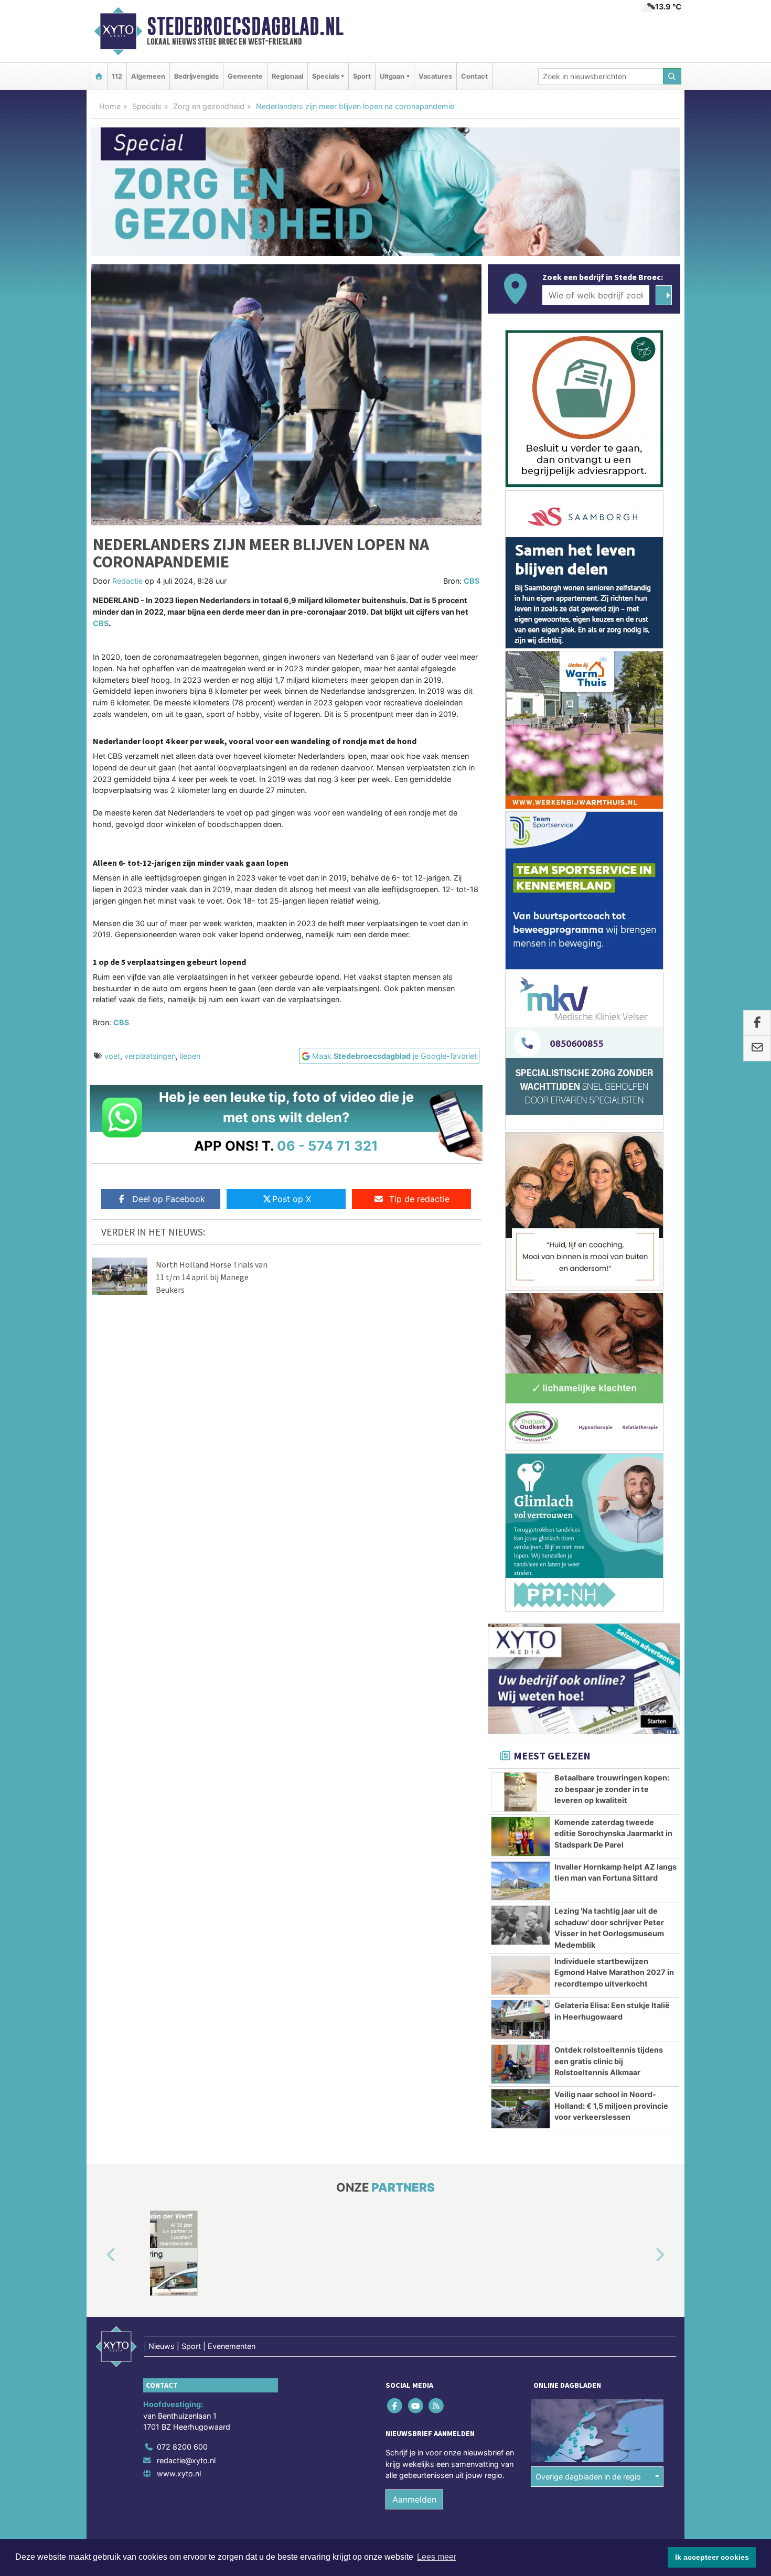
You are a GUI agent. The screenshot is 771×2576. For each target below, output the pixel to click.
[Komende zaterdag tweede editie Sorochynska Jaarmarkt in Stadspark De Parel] (521, 1837)
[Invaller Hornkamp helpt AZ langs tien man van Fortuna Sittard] (521, 1881)
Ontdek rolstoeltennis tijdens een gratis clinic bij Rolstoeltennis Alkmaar (609, 2061)
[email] (757, 1048)
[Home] (99, 76)
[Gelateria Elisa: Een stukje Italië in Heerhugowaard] (521, 2020)
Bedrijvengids (196, 76)
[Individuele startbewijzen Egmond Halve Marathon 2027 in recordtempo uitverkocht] (521, 1976)
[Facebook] (396, 2406)
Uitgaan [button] (392, 76)
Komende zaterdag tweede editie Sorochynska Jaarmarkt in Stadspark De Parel (613, 1833)
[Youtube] (416, 2406)
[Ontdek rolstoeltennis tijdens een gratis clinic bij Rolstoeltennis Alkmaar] (521, 2064)
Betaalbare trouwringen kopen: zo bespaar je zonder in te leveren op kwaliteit (612, 1789)
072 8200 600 (182, 2447)
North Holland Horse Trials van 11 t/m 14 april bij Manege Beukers (212, 1277)
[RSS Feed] (437, 2406)
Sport (362, 76)
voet (112, 1056)
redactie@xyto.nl (186, 2460)
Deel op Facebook (169, 1199)
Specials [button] (326, 76)
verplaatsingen (150, 1056)
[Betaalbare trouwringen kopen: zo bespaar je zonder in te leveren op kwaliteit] (521, 1792)
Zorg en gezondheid (209, 106)
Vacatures (435, 76)
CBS (472, 581)
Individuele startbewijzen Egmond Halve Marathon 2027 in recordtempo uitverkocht (614, 1972)
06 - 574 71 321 (328, 1146)
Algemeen (148, 76)
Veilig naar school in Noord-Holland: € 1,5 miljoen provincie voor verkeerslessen (611, 2106)
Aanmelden (414, 2499)
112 (117, 76)
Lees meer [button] (437, 2557)
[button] (99, 2255)
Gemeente (245, 76)
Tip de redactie (419, 1199)
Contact (474, 76)
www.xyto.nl (179, 2473)
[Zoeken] (672, 76)
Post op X (292, 1199)
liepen (190, 1056)
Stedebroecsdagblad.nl (245, 26)
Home (110, 106)
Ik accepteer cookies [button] (712, 2557)
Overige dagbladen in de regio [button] (588, 2477)
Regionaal (287, 76)
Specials (147, 106)
